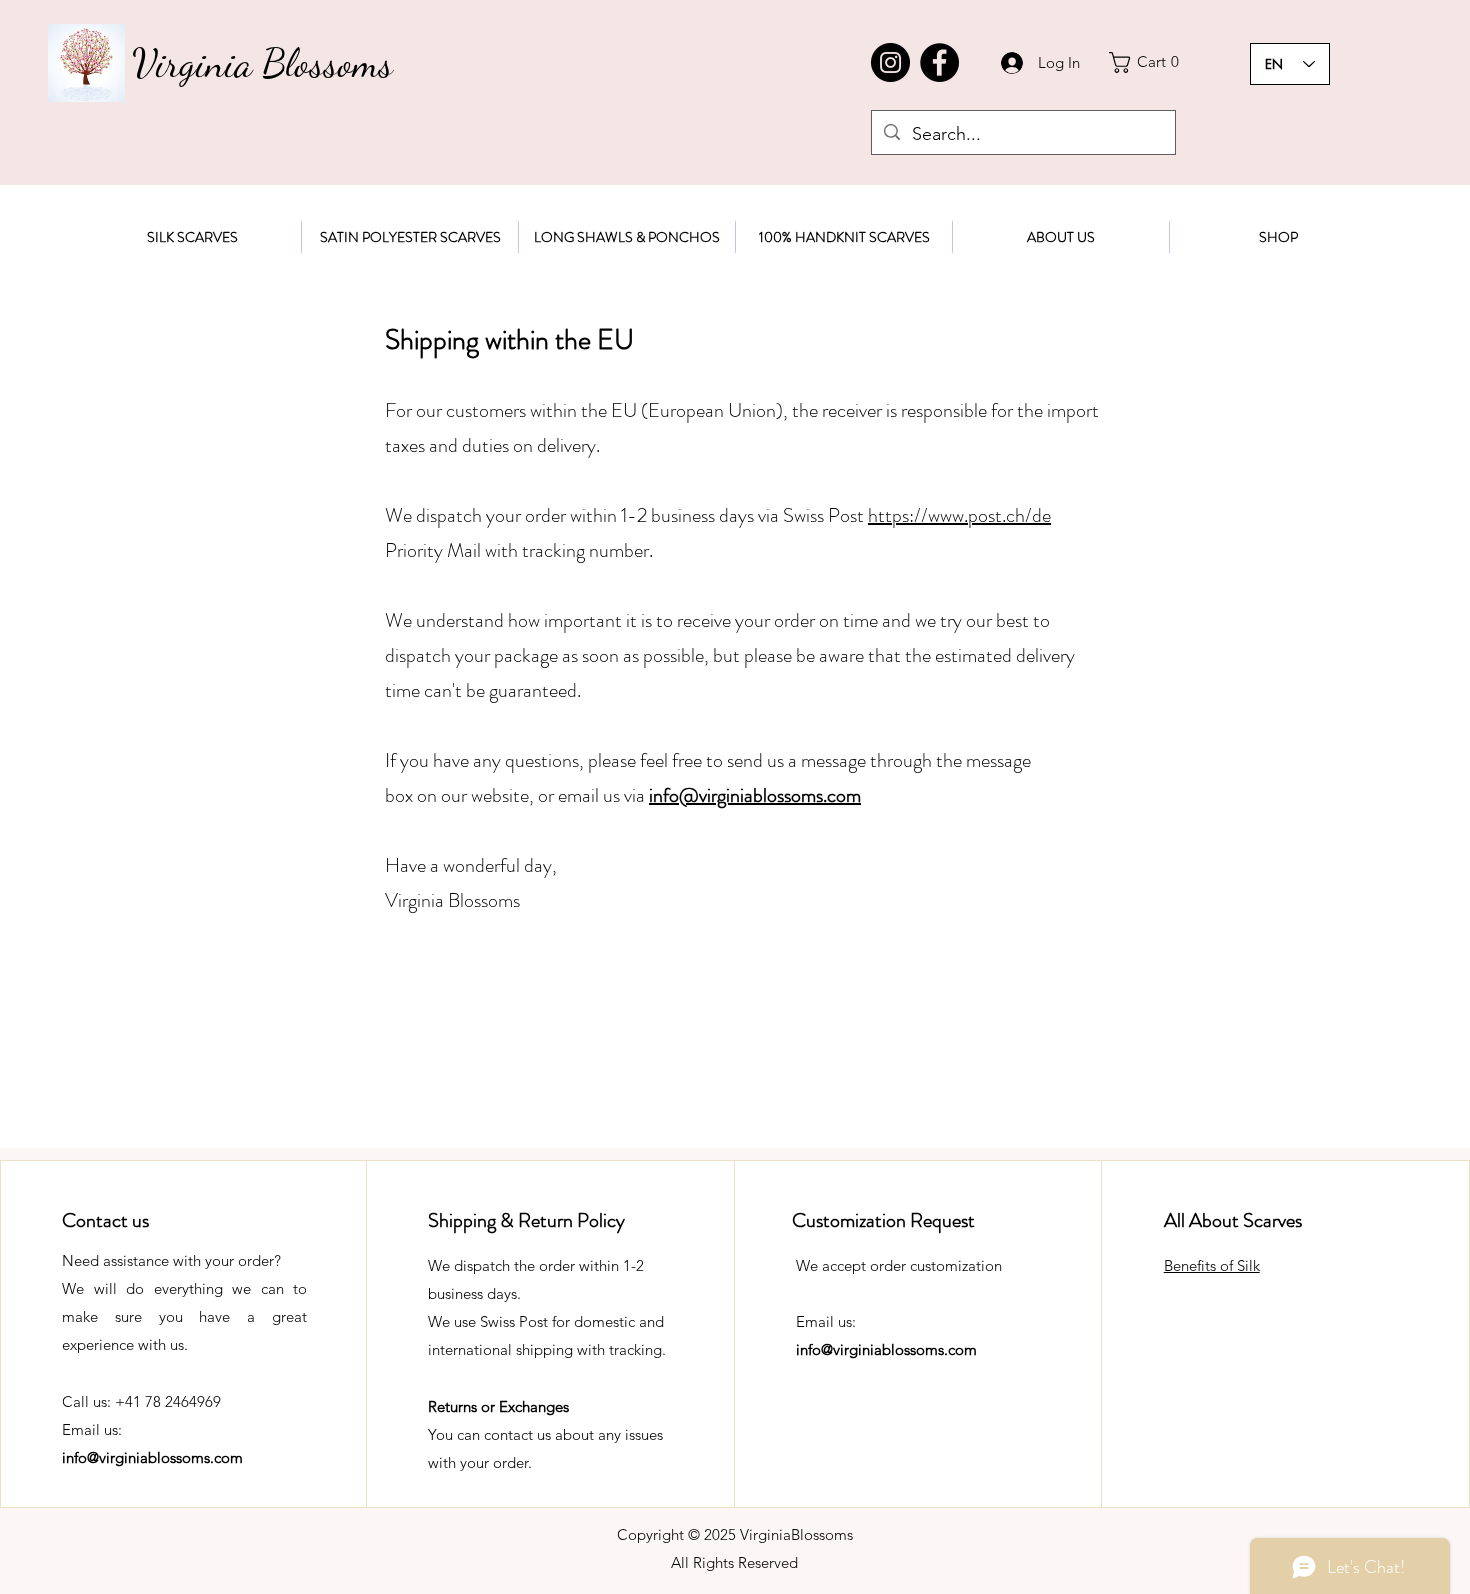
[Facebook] (939, 62)
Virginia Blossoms (262, 63)
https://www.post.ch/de (959, 515)
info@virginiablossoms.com (152, 1457)
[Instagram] (890, 62)
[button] (1149, 62)
